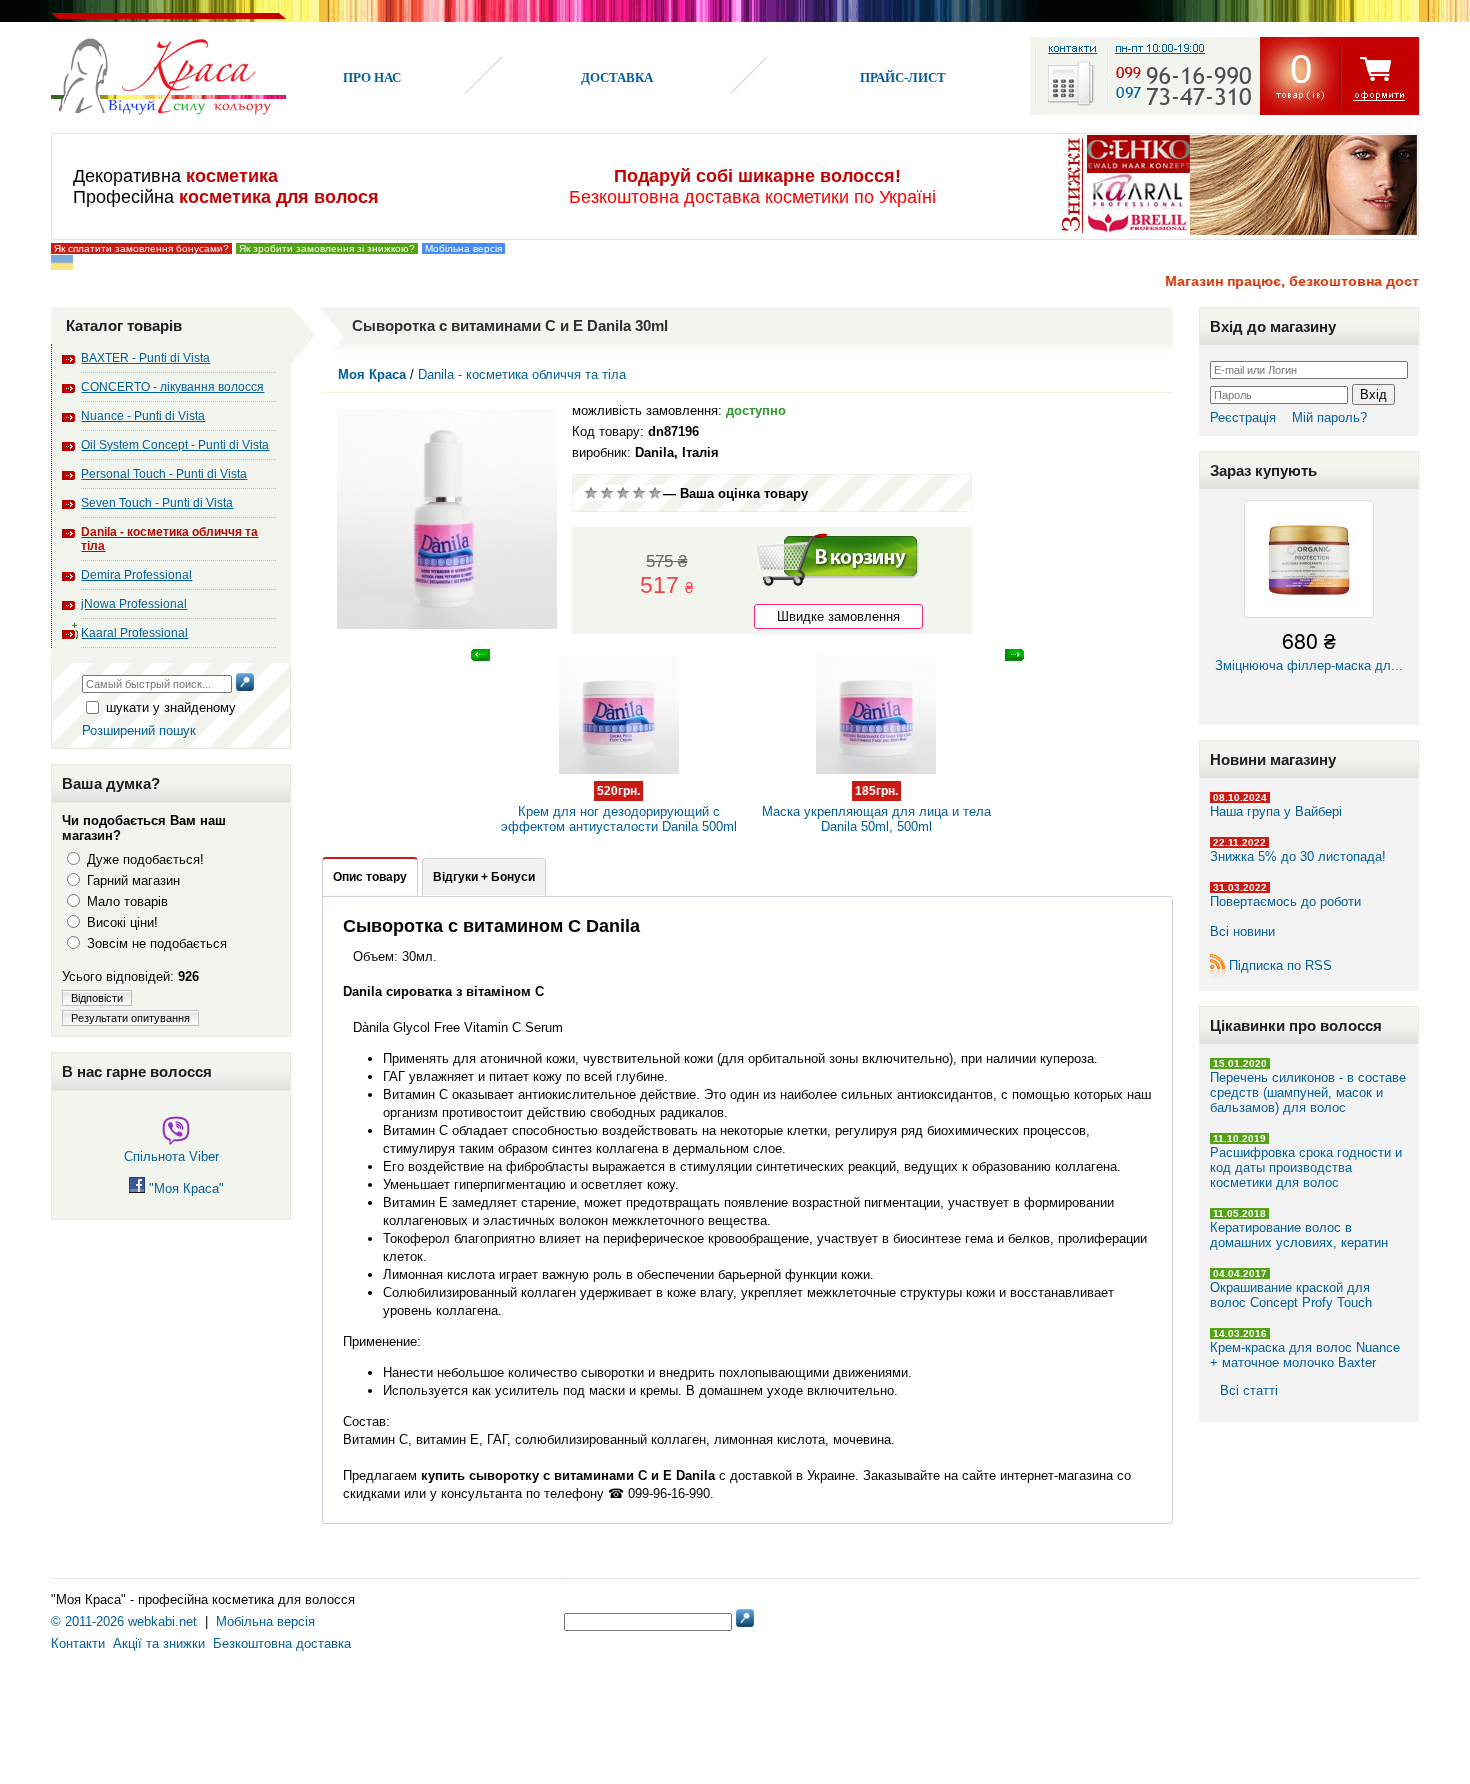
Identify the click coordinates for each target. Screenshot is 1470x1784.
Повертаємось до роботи (1285, 901)
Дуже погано (591, 493)
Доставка (617, 77)
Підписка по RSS (1280, 965)
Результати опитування (130, 1018)
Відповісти (97, 998)
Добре (639, 493)
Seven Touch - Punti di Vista (157, 503)
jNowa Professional (134, 604)
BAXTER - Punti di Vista (145, 358)
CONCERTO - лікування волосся (172, 387)
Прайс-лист (903, 77)
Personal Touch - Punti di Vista (164, 474)
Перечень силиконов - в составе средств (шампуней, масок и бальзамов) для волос (1308, 1092)
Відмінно (655, 493)
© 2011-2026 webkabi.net (124, 1621)
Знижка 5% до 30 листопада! (1298, 856)
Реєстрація (1243, 417)
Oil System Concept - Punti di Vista (175, 445)
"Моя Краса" (184, 1188)
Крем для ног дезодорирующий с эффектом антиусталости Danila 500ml (619, 809)
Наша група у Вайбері (1276, 811)
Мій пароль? (1329, 417)
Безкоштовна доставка (282, 1643)
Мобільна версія (463, 248)
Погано (607, 493)
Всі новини (1242, 931)
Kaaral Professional (134, 633)
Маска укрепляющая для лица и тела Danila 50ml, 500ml (876, 809)
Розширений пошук (139, 730)
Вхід (1373, 394)
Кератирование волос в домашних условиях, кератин (1299, 1235)
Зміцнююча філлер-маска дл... (1309, 648)
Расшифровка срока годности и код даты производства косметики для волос (1306, 1167)
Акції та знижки (159, 1643)
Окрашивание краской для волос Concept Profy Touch (1291, 1295)
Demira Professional (136, 575)
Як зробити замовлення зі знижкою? (327, 248)
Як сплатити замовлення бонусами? (141, 248)
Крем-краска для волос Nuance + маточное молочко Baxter (1305, 1355)
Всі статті (1249, 1390)
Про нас (372, 77)
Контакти (78, 1643)
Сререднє (623, 493)
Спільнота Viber (171, 1156)
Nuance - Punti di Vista (143, 416)
